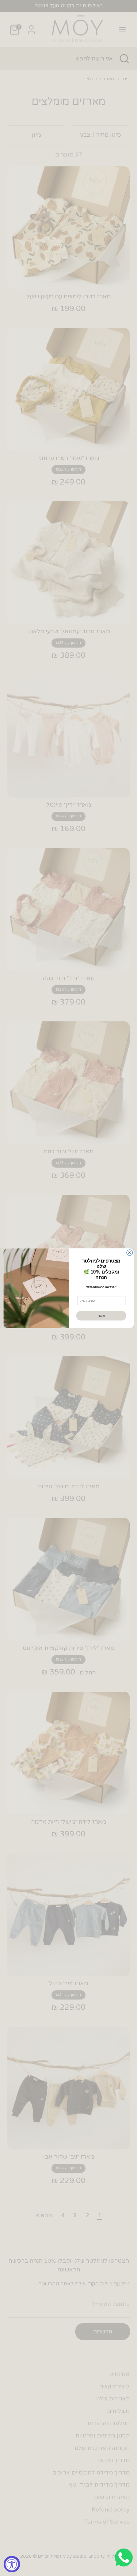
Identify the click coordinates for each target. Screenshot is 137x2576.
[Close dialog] (129, 1252)
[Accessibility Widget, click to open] (12, 2564)
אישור (101, 1315)
